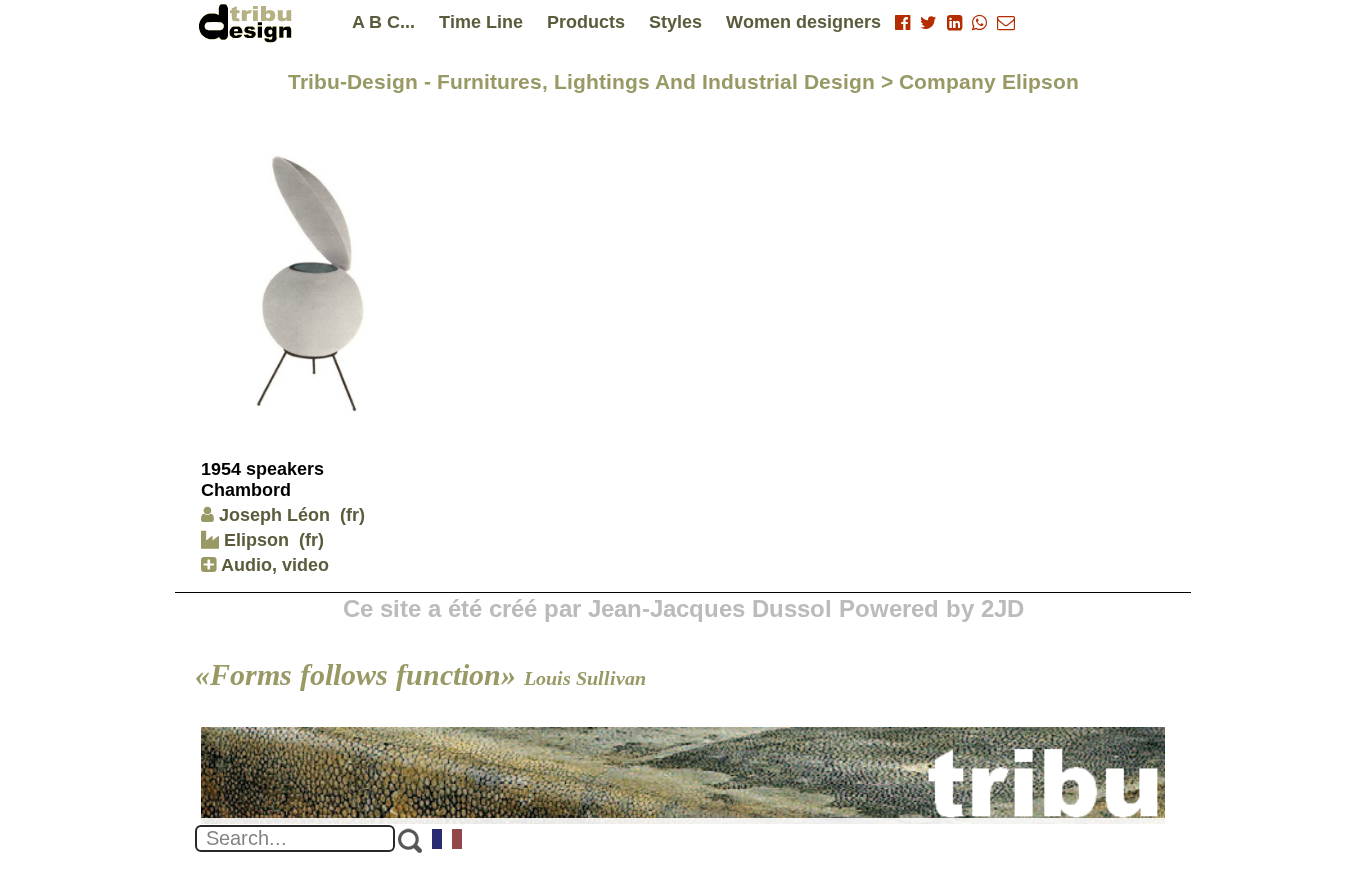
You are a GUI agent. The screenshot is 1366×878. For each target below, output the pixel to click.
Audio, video (272, 565)
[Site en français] (448, 841)
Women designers (803, 22)
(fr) (352, 515)
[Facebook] (902, 23)
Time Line (481, 22)
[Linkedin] (954, 23)
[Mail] (1006, 23)
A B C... (383, 22)
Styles (675, 22)
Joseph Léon (274, 515)
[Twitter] (928, 23)
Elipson (254, 540)
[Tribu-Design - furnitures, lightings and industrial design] (249, 22)
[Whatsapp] (979, 23)
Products (586, 22)
